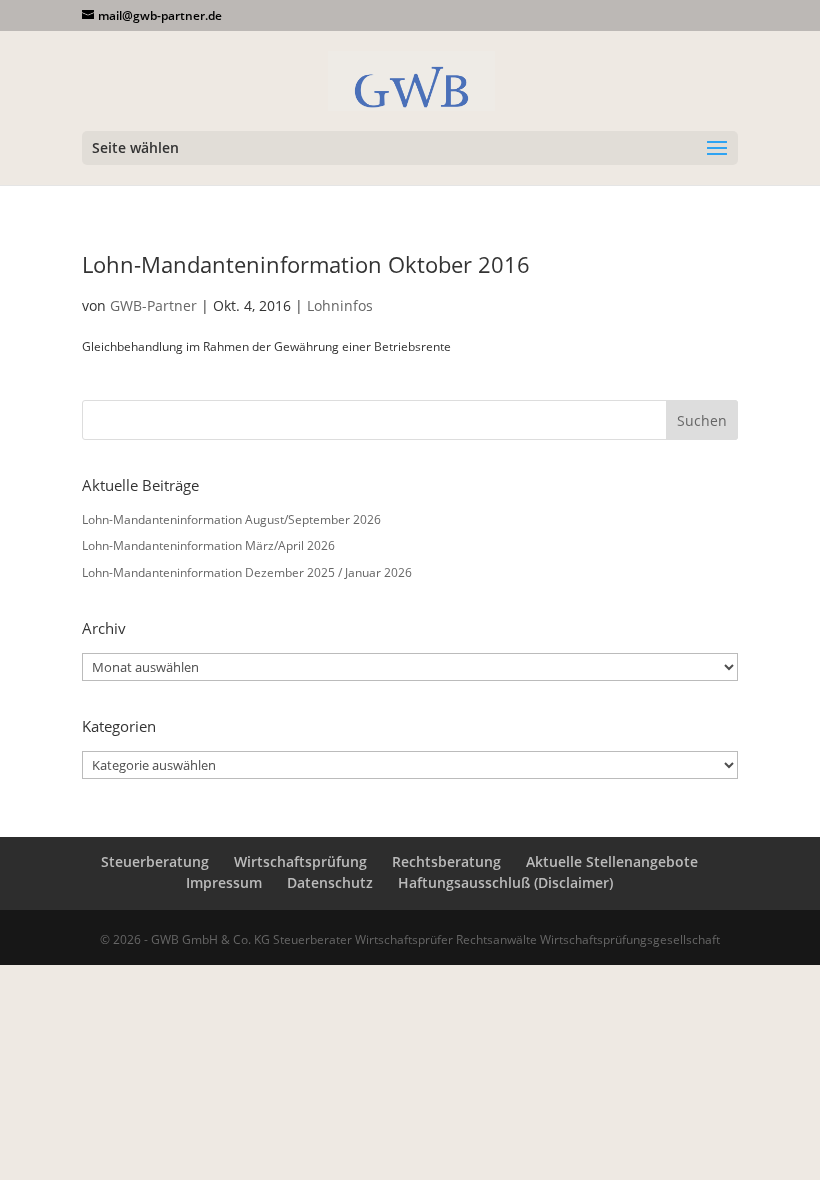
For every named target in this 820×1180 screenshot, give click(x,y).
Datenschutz (330, 882)
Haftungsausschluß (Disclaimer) (505, 882)
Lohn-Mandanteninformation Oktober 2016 (306, 264)
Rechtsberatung (446, 861)
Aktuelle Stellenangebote (612, 861)
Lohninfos (340, 305)
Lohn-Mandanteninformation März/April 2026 (208, 545)
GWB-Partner (153, 305)
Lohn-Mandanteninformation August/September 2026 (231, 519)
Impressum (224, 882)
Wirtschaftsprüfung (300, 861)
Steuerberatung (155, 861)
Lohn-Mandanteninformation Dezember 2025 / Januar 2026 (247, 572)
